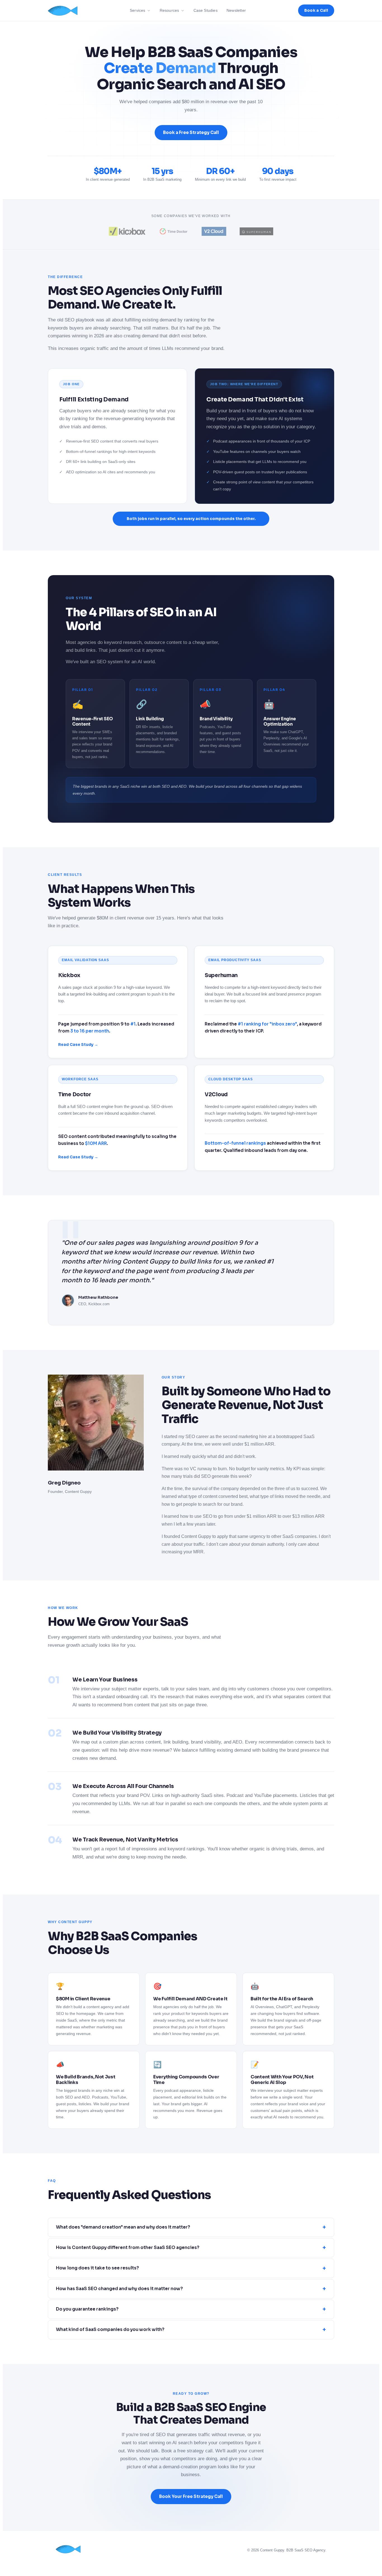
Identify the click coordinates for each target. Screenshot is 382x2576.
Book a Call (316, 10)
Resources (169, 10)
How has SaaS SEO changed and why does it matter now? (191, 2289)
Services (138, 10)
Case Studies (206, 10)
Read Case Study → (78, 1045)
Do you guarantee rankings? (191, 2309)
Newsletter (236, 10)
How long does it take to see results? (191, 2268)
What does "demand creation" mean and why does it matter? (191, 2227)
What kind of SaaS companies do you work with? (191, 2330)
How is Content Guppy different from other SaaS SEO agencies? (191, 2248)
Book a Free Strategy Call (191, 132)
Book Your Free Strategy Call (191, 2496)
